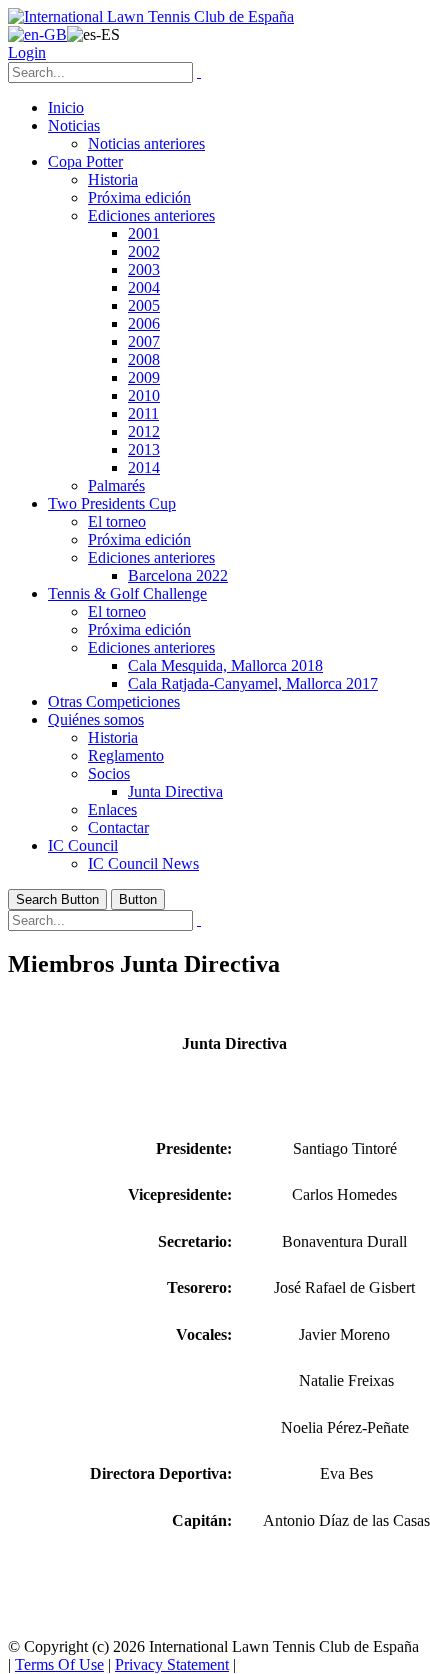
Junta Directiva (175, 791)
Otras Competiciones (114, 701)
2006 (144, 323)
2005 (144, 305)
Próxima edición (139, 197)
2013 (144, 449)
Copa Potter (85, 161)
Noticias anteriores (146, 143)
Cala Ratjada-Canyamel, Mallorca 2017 (253, 683)
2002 (144, 251)
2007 (144, 341)
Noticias (74, 125)
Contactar (118, 827)
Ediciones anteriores (151, 215)
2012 (144, 431)
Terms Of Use (59, 1664)
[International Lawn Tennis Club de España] (151, 16)
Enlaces (112, 809)
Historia (113, 179)
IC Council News (143, 863)
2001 (144, 233)
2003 (144, 269)
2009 (144, 377)
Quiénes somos (96, 719)
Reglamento (126, 755)
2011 (143, 413)
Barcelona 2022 (178, 575)
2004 (144, 287)
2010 (144, 395)
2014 (144, 467)
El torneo (117, 521)
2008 (144, 359)
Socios (109, 773)
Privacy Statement (172, 1664)
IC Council (83, 845)
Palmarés (116, 485)
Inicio (66, 107)
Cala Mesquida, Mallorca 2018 (225, 665)
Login (27, 52)
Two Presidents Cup (112, 503)
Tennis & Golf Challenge (127, 593)
